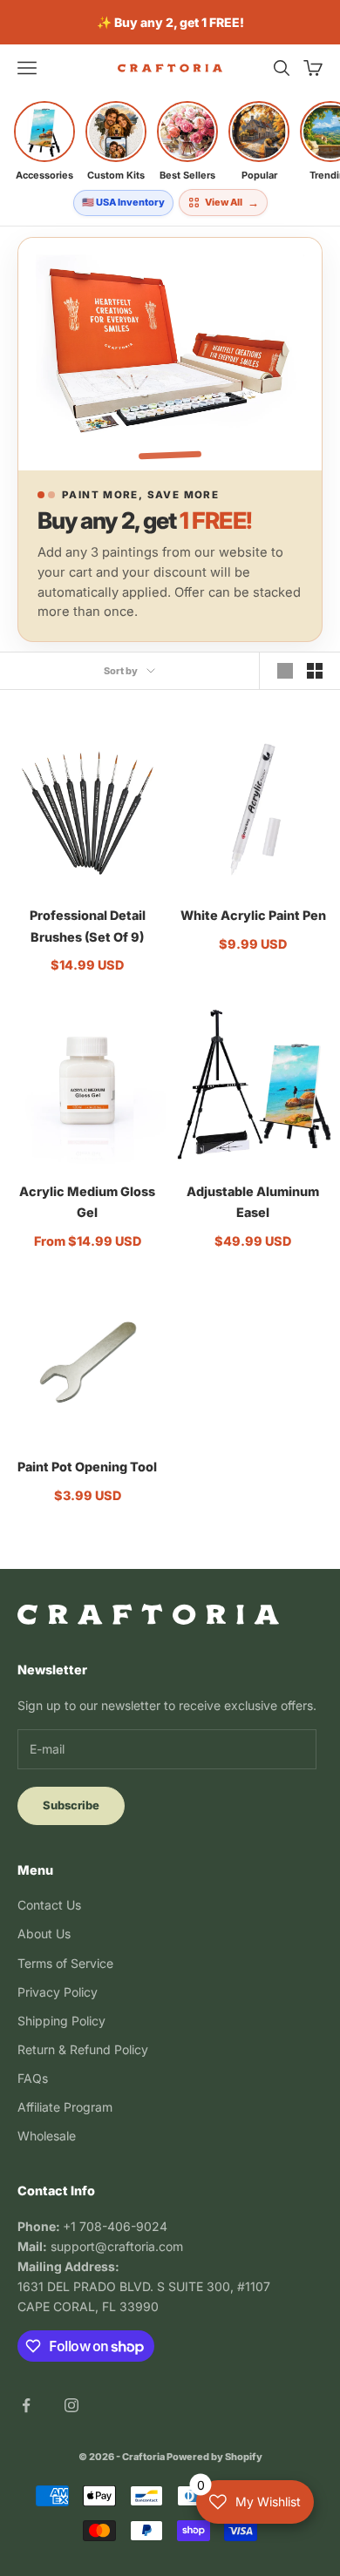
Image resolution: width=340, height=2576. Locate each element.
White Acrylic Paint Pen (253, 915)
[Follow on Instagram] (71, 2405)
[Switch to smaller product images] (315, 671)
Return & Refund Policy (83, 2049)
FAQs (33, 2078)
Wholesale (47, 2136)
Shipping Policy (61, 2021)
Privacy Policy (58, 1992)
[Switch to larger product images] (285, 671)
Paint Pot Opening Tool (87, 1467)
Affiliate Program (65, 2107)
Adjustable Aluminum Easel (253, 1202)
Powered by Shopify (214, 2457)
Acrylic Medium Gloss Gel (87, 1202)
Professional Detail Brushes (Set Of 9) (88, 926)
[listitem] (44, 141)
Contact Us (49, 1905)
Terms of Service (65, 1963)
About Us (44, 1934)
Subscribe (71, 1805)
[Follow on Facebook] (26, 2405)
